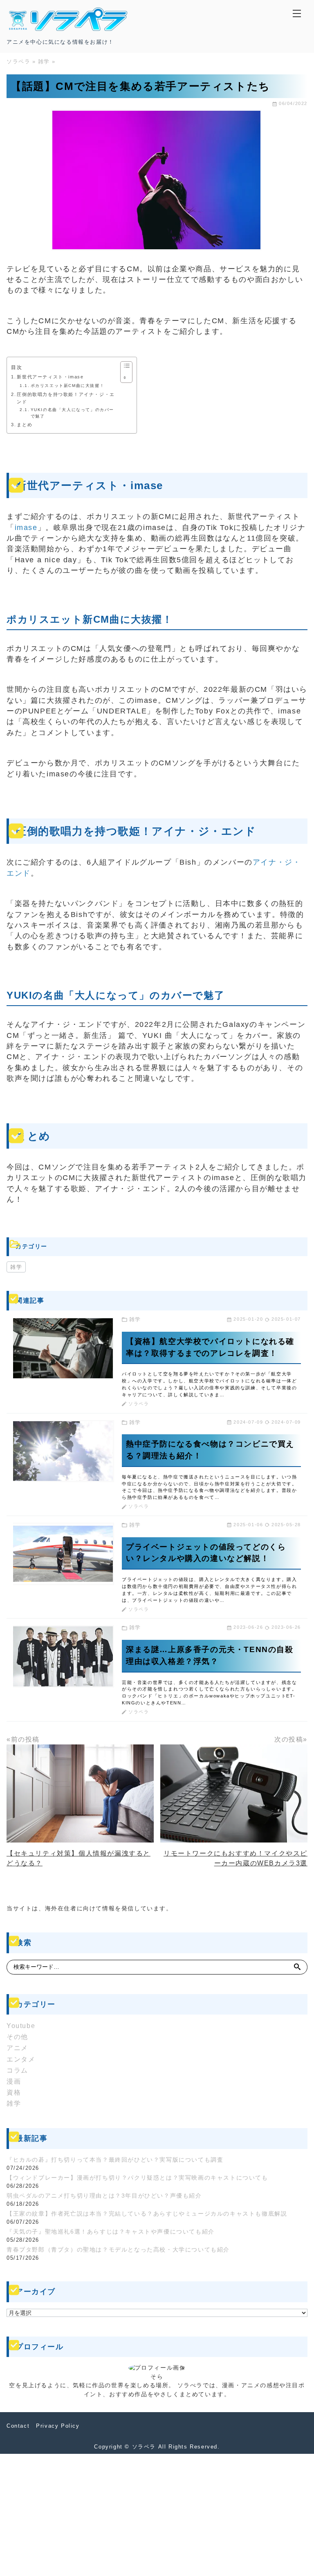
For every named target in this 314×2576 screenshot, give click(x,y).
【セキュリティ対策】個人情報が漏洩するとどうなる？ (78, 1858)
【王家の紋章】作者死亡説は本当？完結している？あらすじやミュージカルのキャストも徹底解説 (147, 2214)
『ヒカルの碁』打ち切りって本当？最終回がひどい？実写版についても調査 (115, 2160)
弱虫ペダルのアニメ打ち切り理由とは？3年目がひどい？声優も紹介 (104, 2196)
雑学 (16, 1267)
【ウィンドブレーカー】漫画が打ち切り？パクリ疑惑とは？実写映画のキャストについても (137, 2178)
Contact (18, 2426)
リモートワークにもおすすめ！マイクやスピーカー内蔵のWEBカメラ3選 (235, 1858)
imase (26, 528)
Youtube (21, 2026)
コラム (17, 2070)
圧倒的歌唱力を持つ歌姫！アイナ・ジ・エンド (66, 398)
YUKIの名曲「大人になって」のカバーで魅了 (72, 413)
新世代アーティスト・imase (50, 377)
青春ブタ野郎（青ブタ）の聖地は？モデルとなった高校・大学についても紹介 (118, 2250)
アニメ (17, 2048)
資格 (14, 2092)
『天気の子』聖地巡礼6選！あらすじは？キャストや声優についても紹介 (111, 2232)
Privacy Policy (58, 2426)
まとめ (25, 425)
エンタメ (21, 2059)
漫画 (14, 2081)
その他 (17, 2037)
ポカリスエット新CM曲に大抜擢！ (67, 386)
